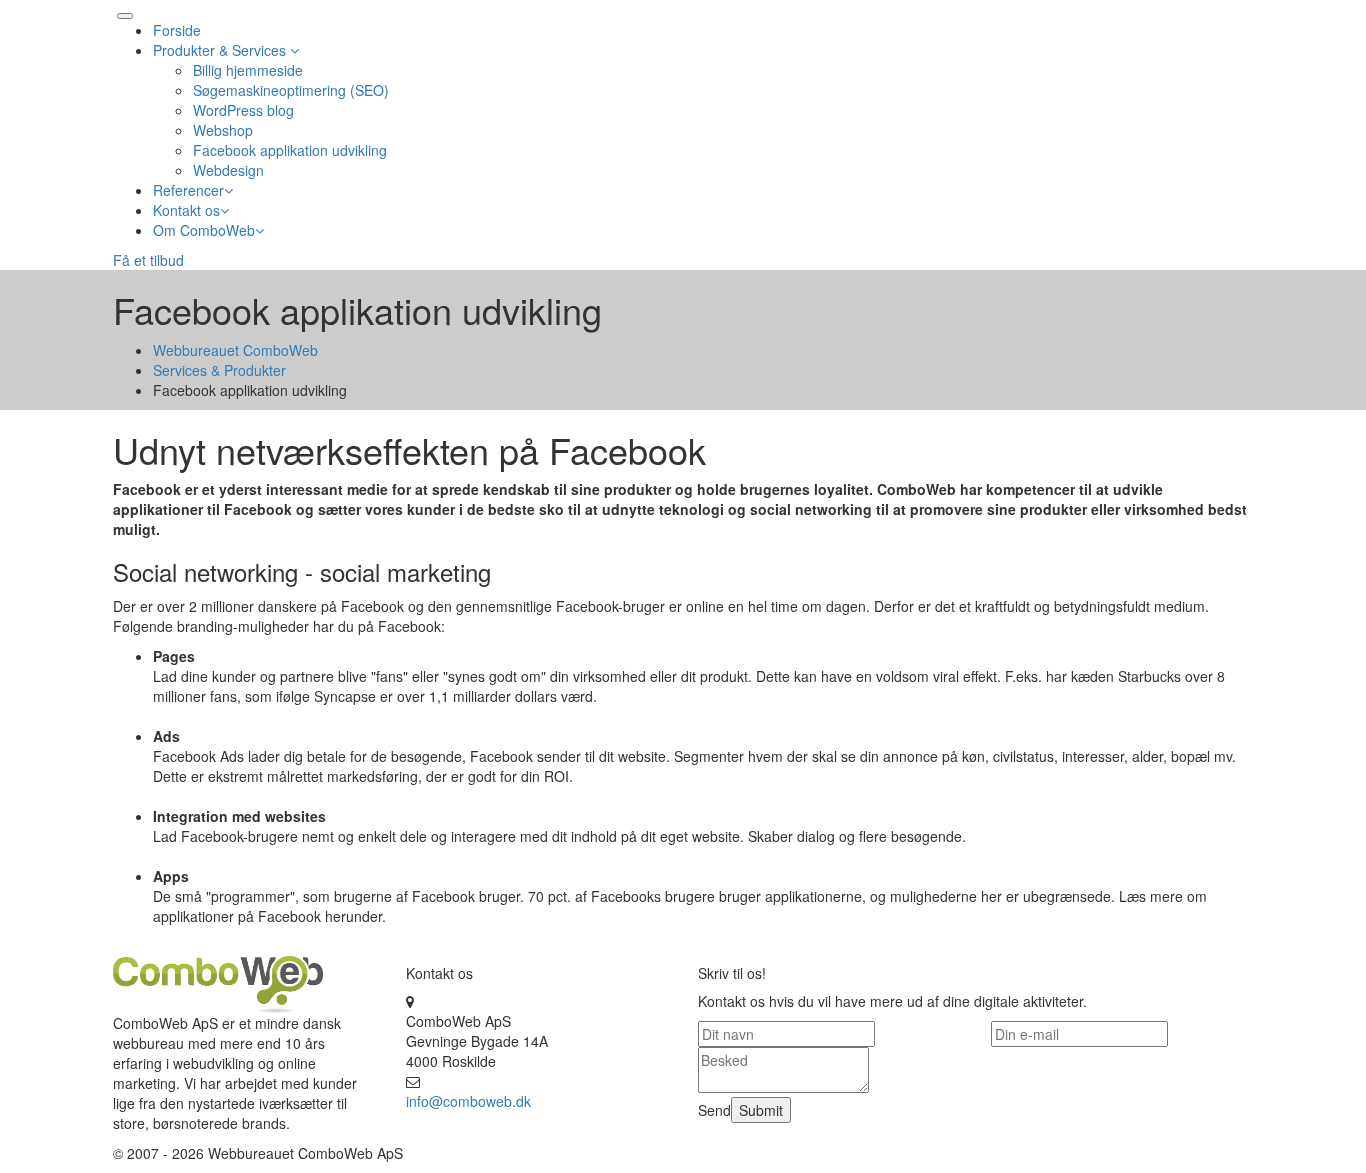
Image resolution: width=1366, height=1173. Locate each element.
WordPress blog (243, 110)
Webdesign (228, 170)
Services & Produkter (219, 370)
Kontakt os (186, 210)
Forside (177, 30)
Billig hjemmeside (248, 70)
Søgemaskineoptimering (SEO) (291, 90)
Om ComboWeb (204, 230)
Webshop (223, 130)
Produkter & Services (221, 50)
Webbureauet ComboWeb (235, 350)
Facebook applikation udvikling (290, 150)
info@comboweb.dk (468, 1101)
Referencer (188, 190)
